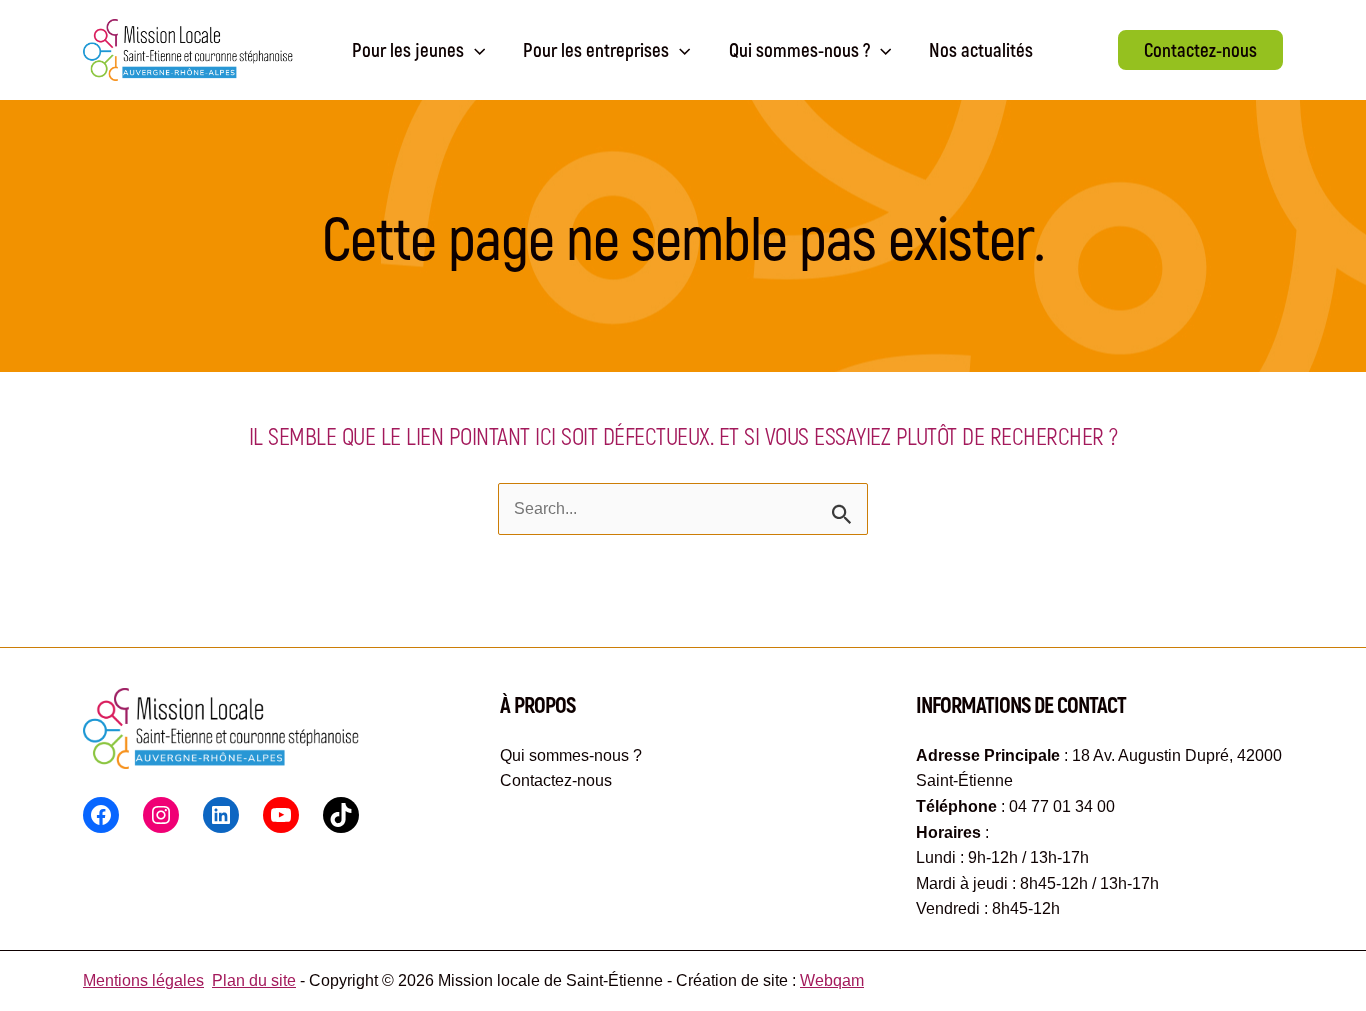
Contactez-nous (556, 780)
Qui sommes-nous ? (571, 755)
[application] (474, 50)
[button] (1200, 50)
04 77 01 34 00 (1062, 806)
